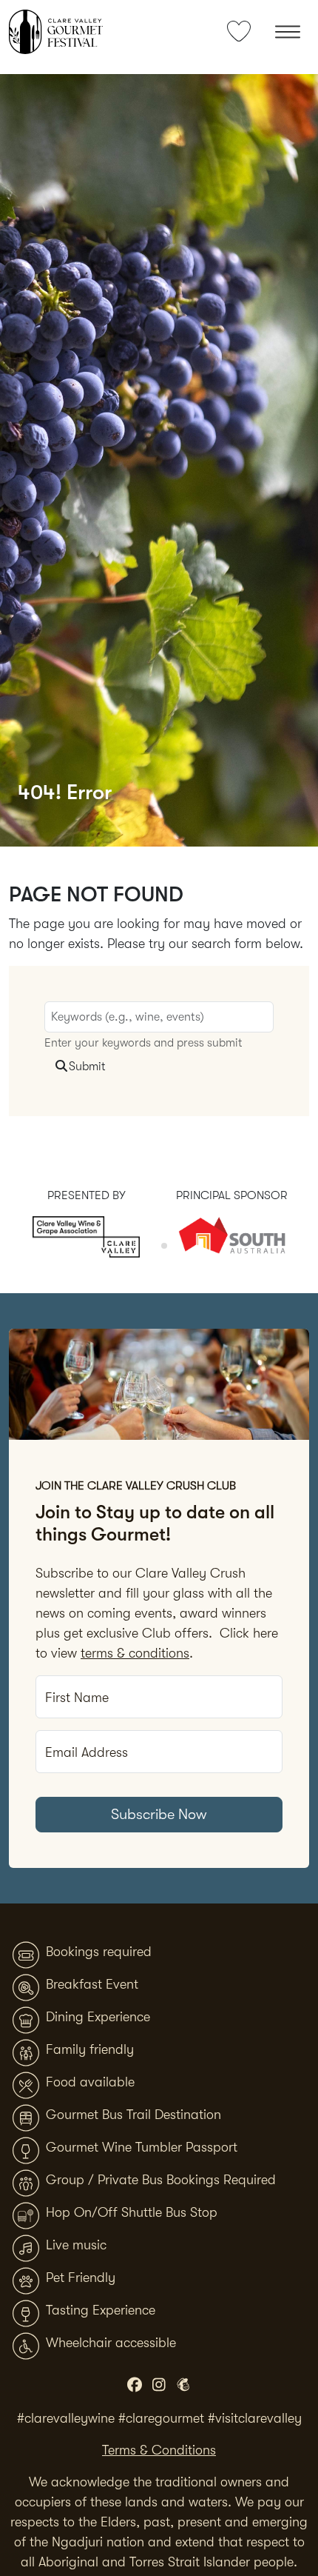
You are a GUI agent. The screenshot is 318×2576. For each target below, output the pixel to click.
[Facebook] (135, 2386)
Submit (87, 1067)
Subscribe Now (159, 1814)
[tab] (153, 1245)
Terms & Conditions (159, 2450)
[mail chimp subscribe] (184, 2386)
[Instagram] (159, 2386)
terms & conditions (135, 1653)
